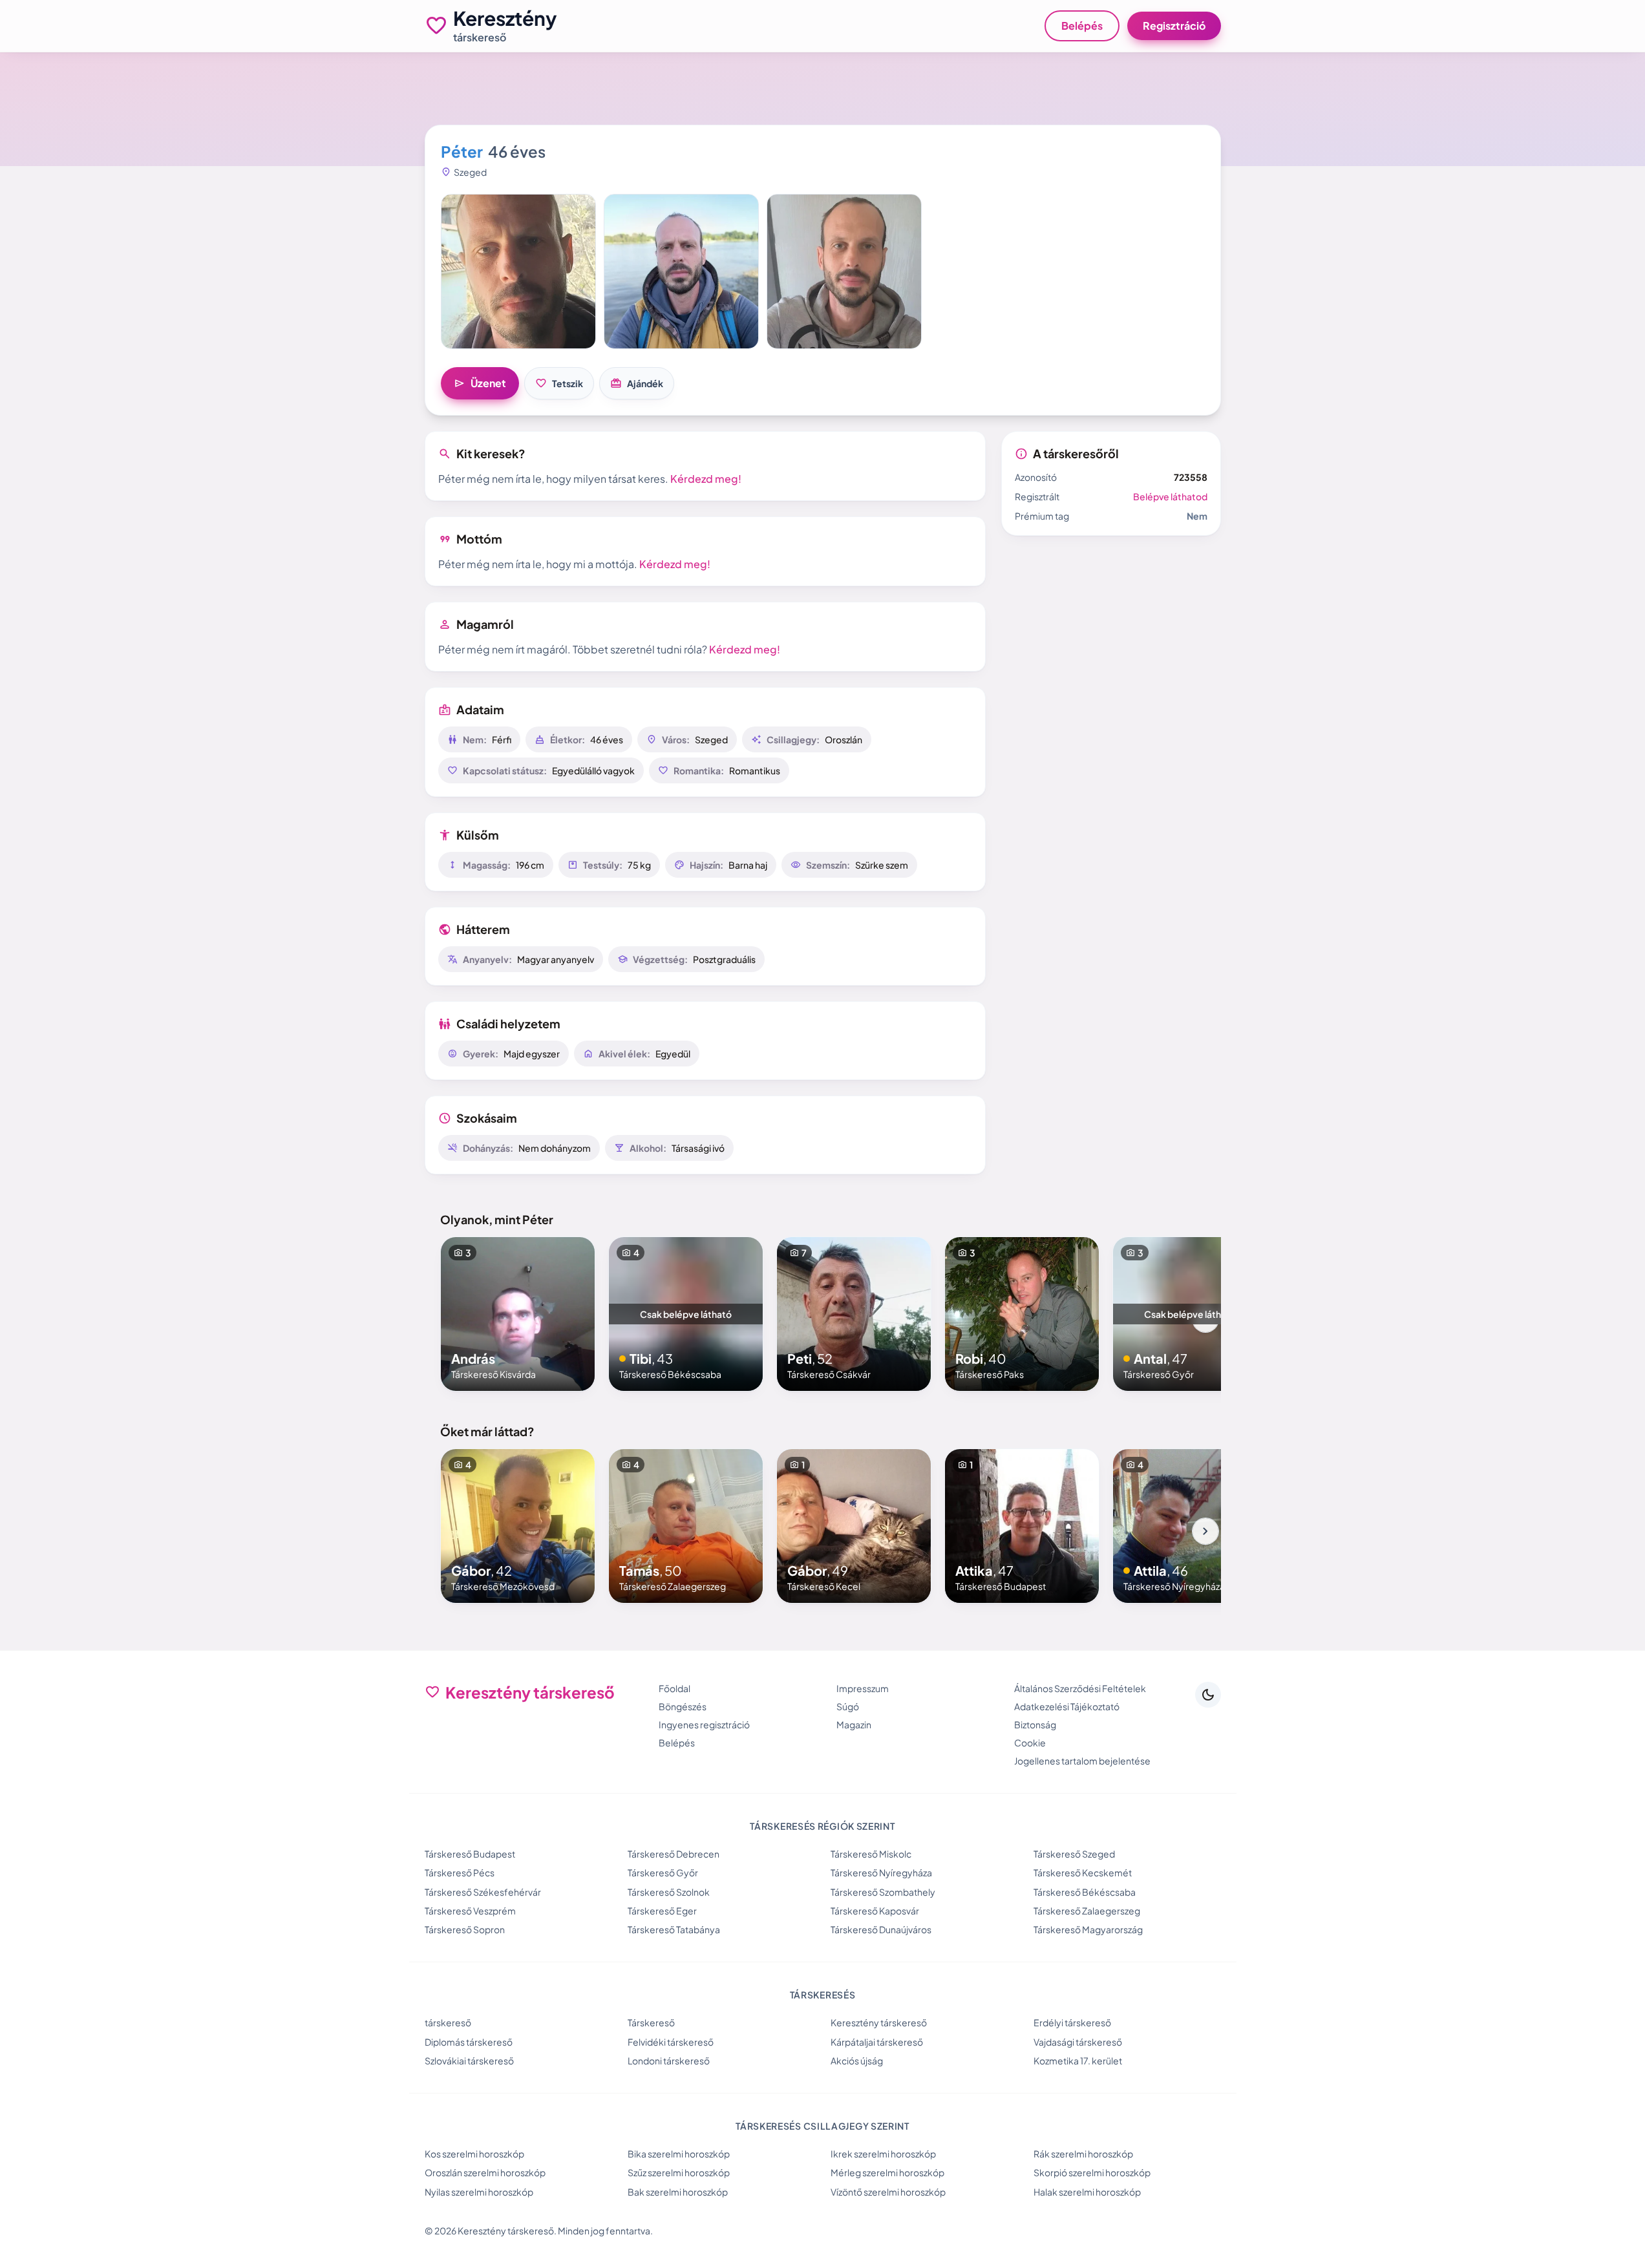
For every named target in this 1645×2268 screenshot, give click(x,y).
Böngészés (683, 1706)
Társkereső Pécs (460, 1872)
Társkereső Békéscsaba (1085, 1892)
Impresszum (863, 1688)
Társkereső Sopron (465, 1929)
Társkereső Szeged (1074, 1854)
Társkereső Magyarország (1088, 1929)
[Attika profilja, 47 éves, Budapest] (1022, 1526)
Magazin (854, 1724)
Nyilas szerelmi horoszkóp (479, 2192)
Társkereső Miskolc (871, 1854)
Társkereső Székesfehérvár (483, 1892)
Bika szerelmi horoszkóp (679, 2154)
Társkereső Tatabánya (674, 1929)
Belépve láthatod (1170, 496)
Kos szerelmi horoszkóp (474, 2154)
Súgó (848, 1706)
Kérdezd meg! (706, 479)
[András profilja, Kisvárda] (518, 1314)
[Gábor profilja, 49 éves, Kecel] (854, 1526)
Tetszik (559, 383)
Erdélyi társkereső (1072, 2022)
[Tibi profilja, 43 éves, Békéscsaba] (686, 1314)
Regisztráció (1174, 26)
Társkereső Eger (662, 1911)
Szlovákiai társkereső (469, 2061)
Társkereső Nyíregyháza (881, 1872)
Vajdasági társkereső (1078, 2042)
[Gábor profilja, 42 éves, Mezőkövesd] (518, 1526)
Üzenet (480, 383)
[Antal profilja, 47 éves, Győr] (1190, 1314)
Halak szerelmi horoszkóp (1087, 2192)
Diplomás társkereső (469, 2042)
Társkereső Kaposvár (875, 1911)
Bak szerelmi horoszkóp (678, 2192)
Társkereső (651, 2022)
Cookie (1030, 1743)
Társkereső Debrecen (674, 1854)
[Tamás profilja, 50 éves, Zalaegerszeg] (686, 1526)
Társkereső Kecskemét (1083, 1872)
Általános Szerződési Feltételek (1080, 1688)
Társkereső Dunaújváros (881, 1929)
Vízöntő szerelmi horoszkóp (888, 2192)
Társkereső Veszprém (470, 1911)
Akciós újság (857, 2061)
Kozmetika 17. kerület (1078, 2061)
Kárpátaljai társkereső (877, 2042)
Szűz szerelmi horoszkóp (679, 2172)
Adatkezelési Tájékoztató (1067, 1706)
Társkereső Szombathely (883, 1892)
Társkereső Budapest (470, 1854)
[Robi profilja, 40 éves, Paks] (1022, 1314)
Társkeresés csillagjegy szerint (822, 2126)
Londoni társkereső (669, 2061)
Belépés (1082, 26)
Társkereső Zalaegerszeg (1087, 1911)
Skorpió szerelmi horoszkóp (1092, 2172)
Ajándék (637, 383)
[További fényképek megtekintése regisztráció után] (518, 271)
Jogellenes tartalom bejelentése (1082, 1761)
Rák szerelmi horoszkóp (1083, 2154)
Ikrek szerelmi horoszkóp (883, 2154)
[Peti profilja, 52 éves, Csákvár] (854, 1314)
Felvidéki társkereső (671, 2042)
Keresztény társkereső (879, 2022)
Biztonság (1035, 1724)
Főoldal (674, 1688)
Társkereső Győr (663, 1872)
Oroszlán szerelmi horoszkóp (485, 2172)
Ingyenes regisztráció (704, 1724)
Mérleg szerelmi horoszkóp (887, 2172)
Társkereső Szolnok (669, 1892)
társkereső (448, 2022)
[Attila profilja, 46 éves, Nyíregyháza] (1190, 1526)
